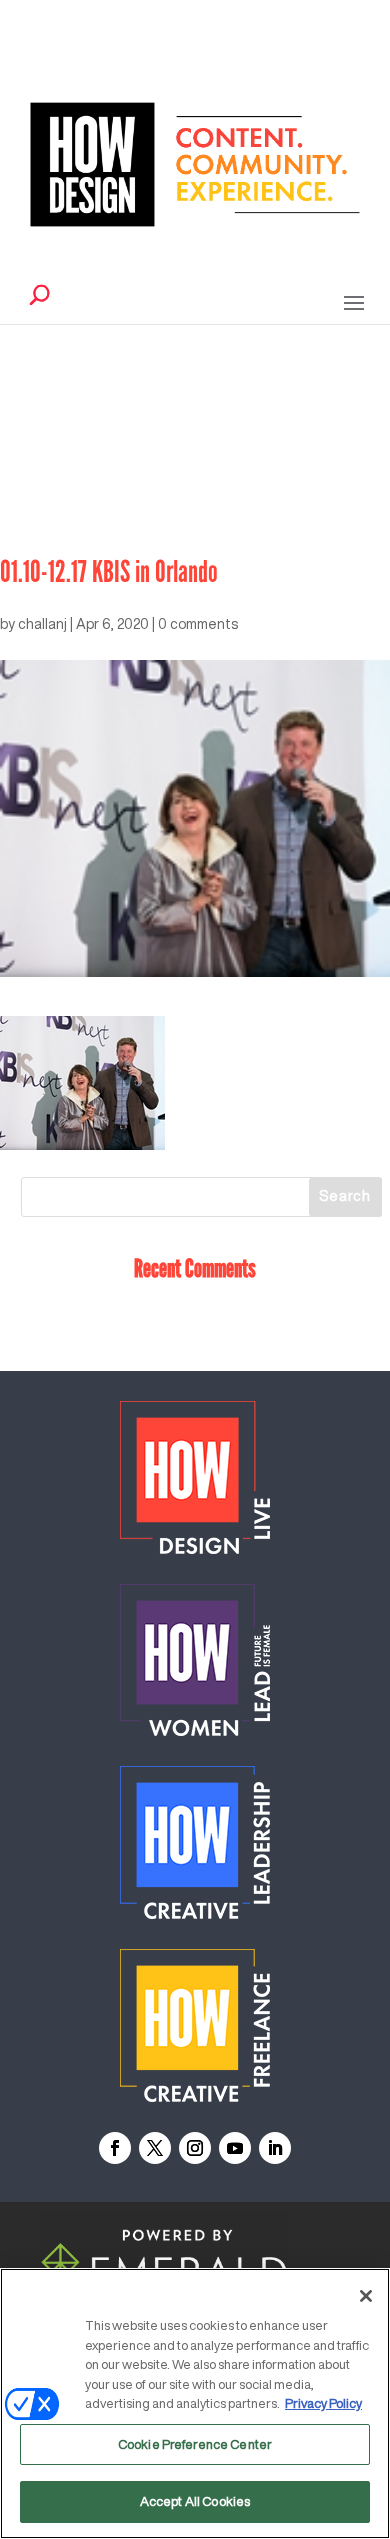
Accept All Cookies (195, 2501)
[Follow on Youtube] (235, 2148)
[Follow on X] (155, 2148)
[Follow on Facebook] (115, 2148)
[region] (195, 2403)
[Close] (366, 2296)
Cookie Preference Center (195, 2444)
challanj (42, 624)
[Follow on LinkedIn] (275, 2148)
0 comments (198, 624)
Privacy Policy (323, 2403)
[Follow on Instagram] (195, 2148)
